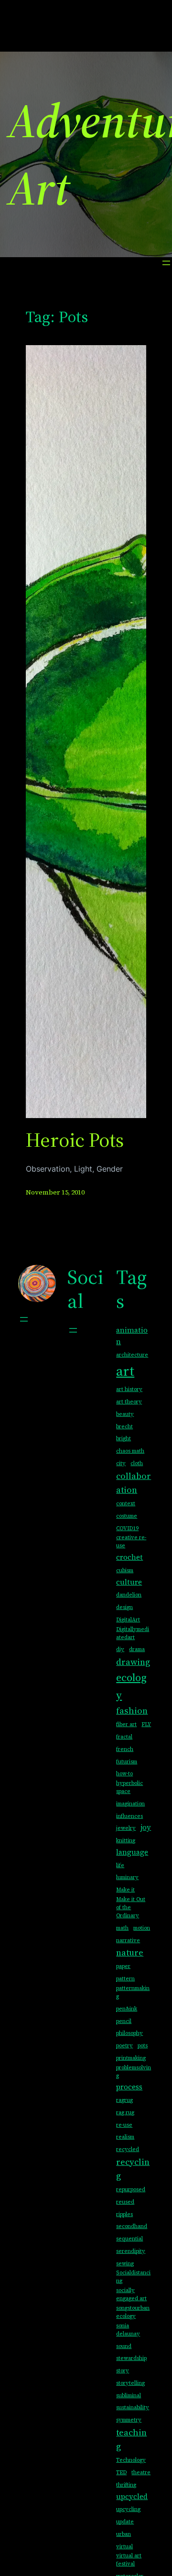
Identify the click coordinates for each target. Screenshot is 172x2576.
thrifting (126, 2485)
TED (121, 2473)
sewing (125, 2264)
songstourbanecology (133, 2312)
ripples (124, 2214)
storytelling (130, 2383)
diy (120, 1649)
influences (129, 1816)
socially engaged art (131, 2294)
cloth (137, 1463)
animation (132, 1336)
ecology (131, 1686)
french (125, 1749)
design (124, 1607)
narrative (128, 1940)
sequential (129, 2239)
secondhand (132, 2226)
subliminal (129, 2396)
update (125, 2522)
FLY (146, 1724)
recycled (128, 2149)
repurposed (131, 2190)
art (125, 1371)
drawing (133, 1662)
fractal (124, 1737)
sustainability (133, 2408)
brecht (124, 1427)
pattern (125, 1979)
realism (125, 2137)
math (122, 1928)
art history (129, 1389)
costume (127, 1516)
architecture (132, 1355)
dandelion (129, 1595)
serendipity (131, 2251)
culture (129, 1582)
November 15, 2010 (55, 1192)
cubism (125, 1571)
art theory (129, 1402)
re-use (124, 2125)
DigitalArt (128, 1620)
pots (143, 2046)
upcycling (128, 2509)
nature (130, 1952)
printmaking (131, 2058)
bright (124, 1439)
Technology (131, 2460)
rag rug (125, 2113)
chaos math (130, 1451)
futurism (127, 1762)
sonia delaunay (128, 2330)
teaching (131, 2439)
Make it (125, 1890)
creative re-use (131, 1542)
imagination (130, 1804)
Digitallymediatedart (133, 1633)
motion (142, 1928)
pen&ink (127, 2009)
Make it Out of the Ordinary (131, 1908)
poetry (124, 2046)
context (126, 1504)
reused (125, 2202)
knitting (126, 1841)
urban (124, 2534)
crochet (129, 1557)
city (121, 1463)
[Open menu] (166, 263)
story (123, 2371)
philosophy (129, 2033)
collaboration (134, 1483)
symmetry (129, 2420)
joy (146, 1827)
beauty (125, 1414)
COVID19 (127, 1528)
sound (124, 2346)
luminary (127, 1877)
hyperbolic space (129, 1787)
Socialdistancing (133, 2277)
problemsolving (134, 2072)
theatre (141, 2473)
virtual (124, 2547)
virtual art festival (129, 2560)
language (132, 1852)
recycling (133, 2169)
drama (137, 1649)
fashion (132, 1711)
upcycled (132, 2496)
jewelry (126, 1828)
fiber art (126, 1724)
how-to (124, 1774)
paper (123, 1966)
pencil (124, 2021)
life (120, 1865)
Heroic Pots (75, 1140)
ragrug (124, 2100)
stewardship (131, 2358)
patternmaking (133, 1992)
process (129, 2087)
